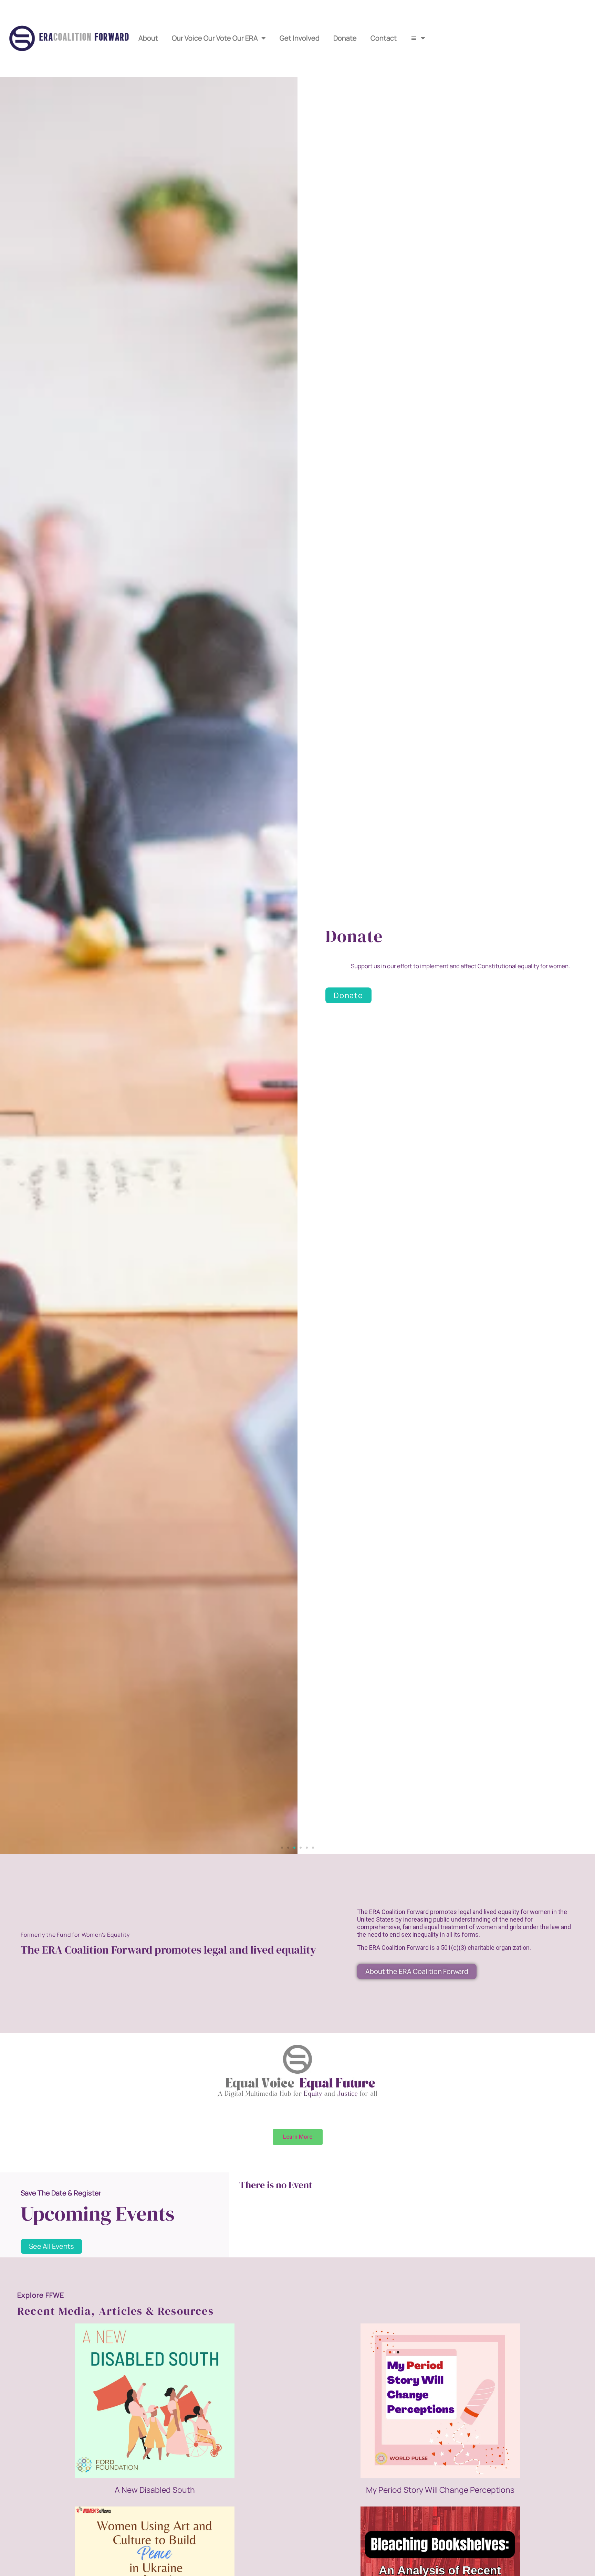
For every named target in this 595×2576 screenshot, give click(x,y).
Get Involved (300, 38)
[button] (282, 1848)
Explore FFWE (41, 2295)
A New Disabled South (155, 2490)
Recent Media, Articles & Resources (116, 2311)
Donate (345, 38)
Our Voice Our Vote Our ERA (215, 38)
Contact (384, 38)
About (148, 38)
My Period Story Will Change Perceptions (440, 2490)
